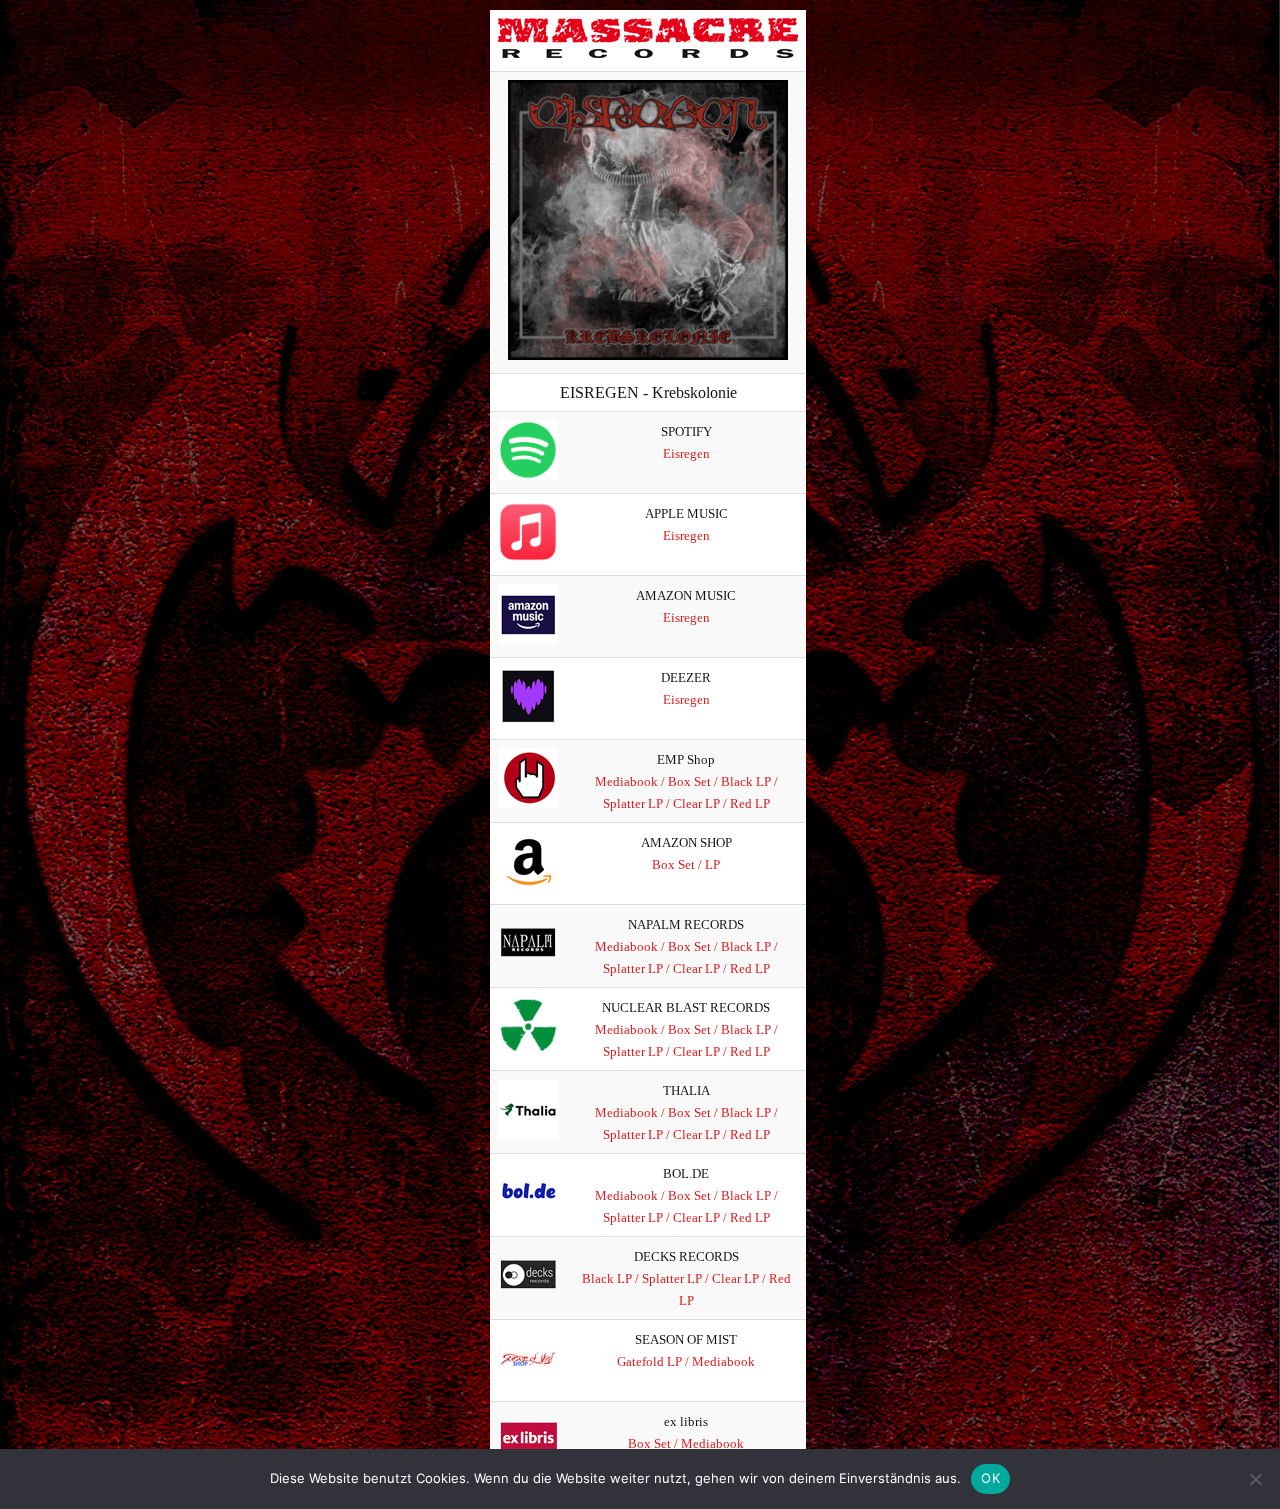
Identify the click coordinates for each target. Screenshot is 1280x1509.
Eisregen (686, 453)
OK (990, 1478)
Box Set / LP (686, 864)
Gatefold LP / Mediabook (686, 1361)
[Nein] (1255, 1479)
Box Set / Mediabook (686, 1443)
